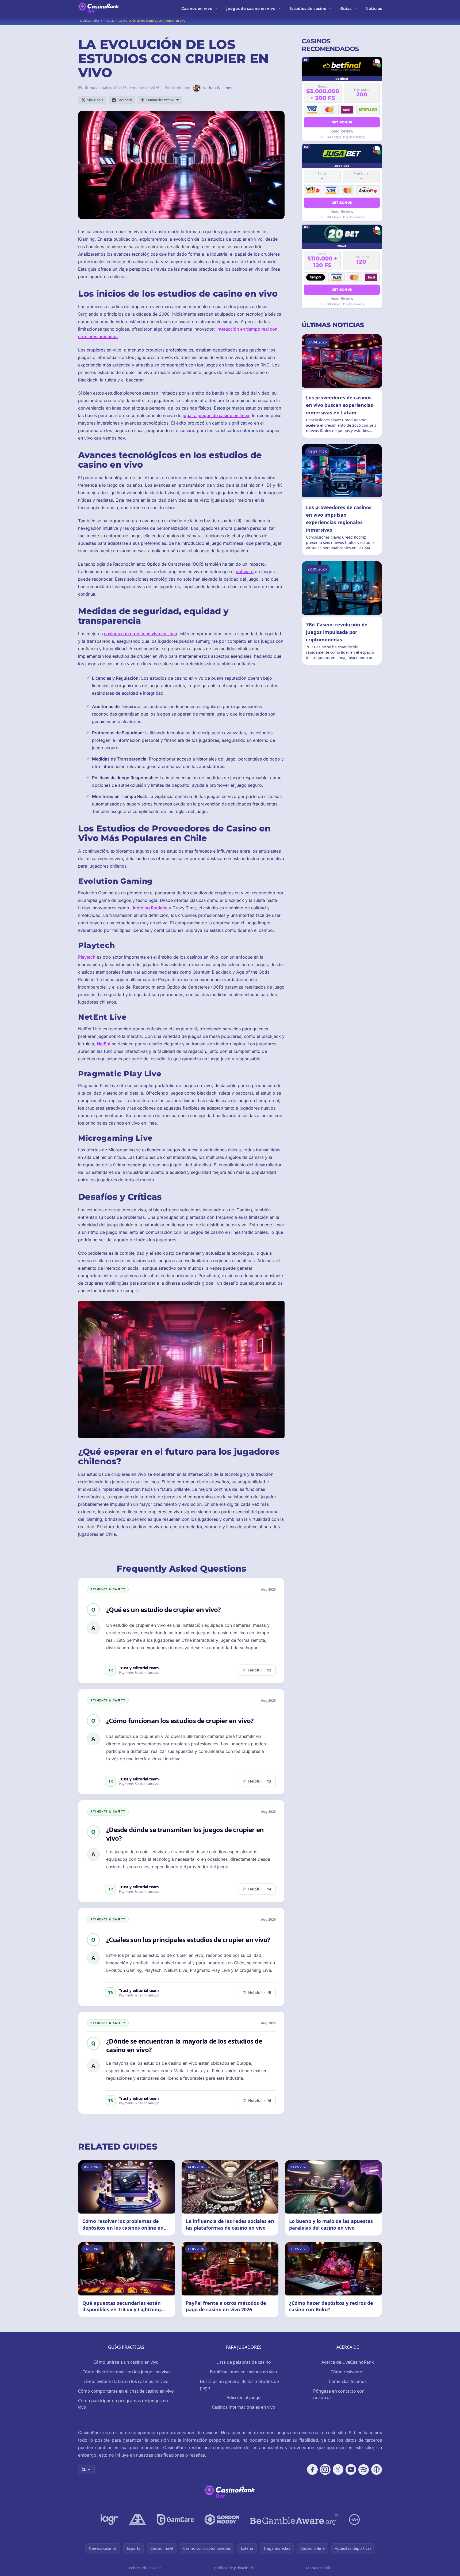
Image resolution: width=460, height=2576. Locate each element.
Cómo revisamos (348, 2372)
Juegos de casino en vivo (251, 8)
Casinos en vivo (197, 8)
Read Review (342, 131)
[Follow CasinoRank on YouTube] (351, 2469)
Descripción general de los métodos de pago (239, 2385)
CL (84, 2469)
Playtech (87, 957)
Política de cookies (145, 2568)
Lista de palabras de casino (244, 2362)
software (245, 572)
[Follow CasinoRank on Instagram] (325, 2469)
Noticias (374, 8)
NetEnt (104, 1044)
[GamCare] (175, 2520)
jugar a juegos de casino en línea (216, 415)
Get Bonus (342, 122)
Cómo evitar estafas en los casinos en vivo (126, 2381)
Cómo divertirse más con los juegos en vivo (126, 2372)
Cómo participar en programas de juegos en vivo (123, 2404)
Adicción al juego (244, 2397)
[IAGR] (109, 2520)
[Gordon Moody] (222, 2520)
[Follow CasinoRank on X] (338, 2469)
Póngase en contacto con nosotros (339, 2394)
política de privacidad (234, 2568)
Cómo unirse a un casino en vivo (126, 2362)
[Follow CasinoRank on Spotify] (364, 2469)
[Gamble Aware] (294, 2520)
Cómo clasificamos (348, 2381)
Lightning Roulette (149, 908)
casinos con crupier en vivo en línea (141, 634)
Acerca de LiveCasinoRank (348, 2362)
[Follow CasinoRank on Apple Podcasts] (377, 2469)
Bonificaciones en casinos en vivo (244, 2372)
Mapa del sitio (319, 2568)
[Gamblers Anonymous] (137, 2520)
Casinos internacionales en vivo (244, 2407)
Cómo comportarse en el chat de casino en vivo (126, 2391)
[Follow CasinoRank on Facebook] (312, 2469)
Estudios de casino (308, 8)
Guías (346, 8)
